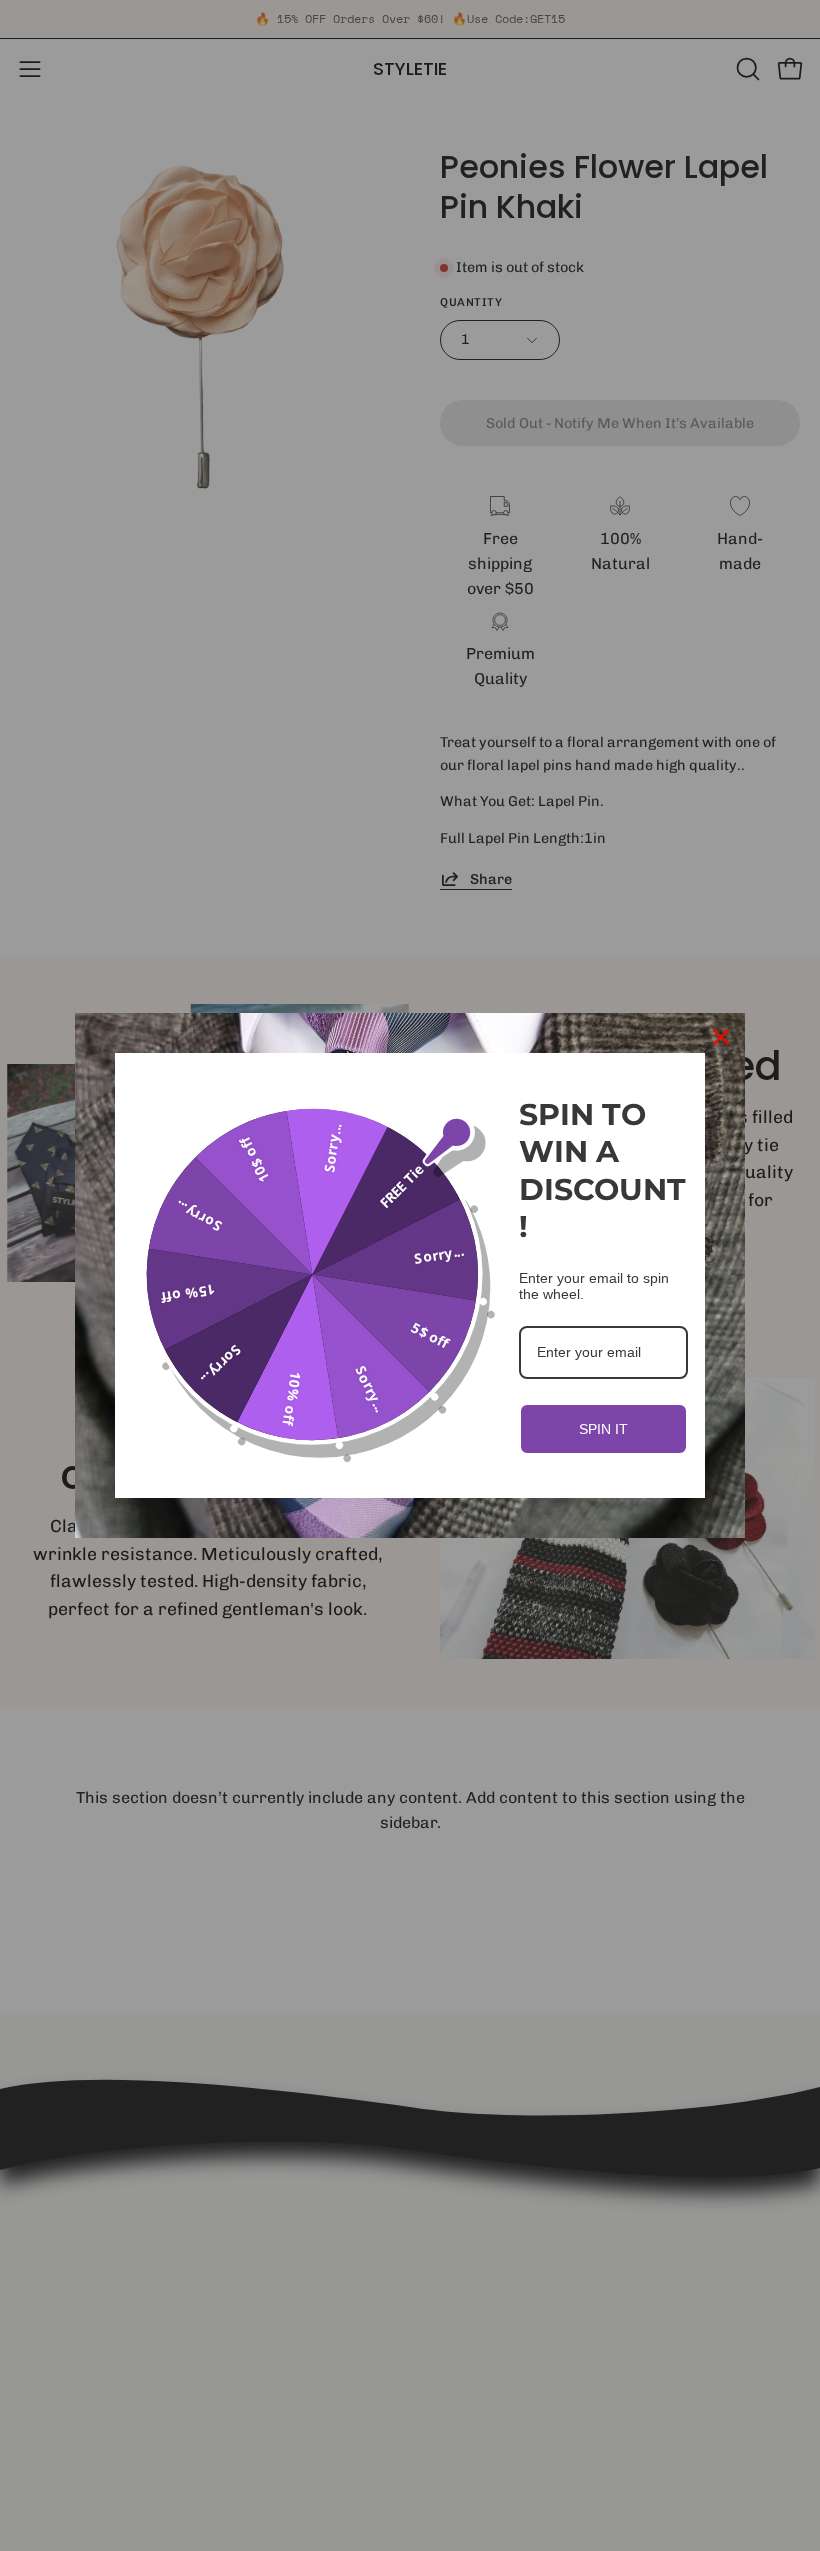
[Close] (721, 1037)
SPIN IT (603, 1429)
